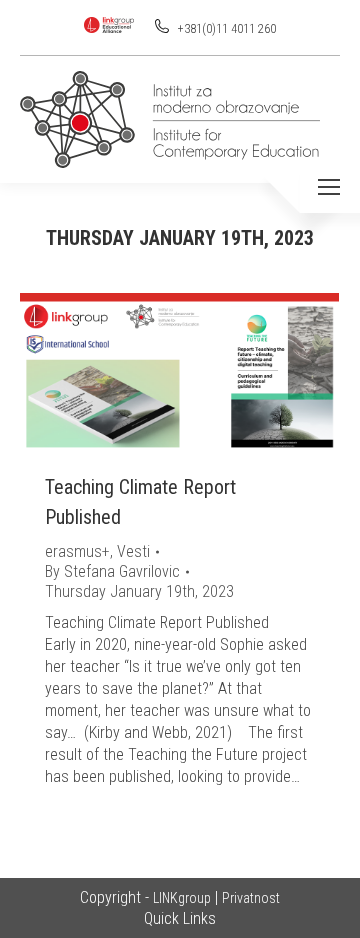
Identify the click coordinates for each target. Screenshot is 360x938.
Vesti (133, 551)
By (112, 571)
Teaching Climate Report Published (140, 502)
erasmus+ (77, 551)
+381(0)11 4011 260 (225, 29)
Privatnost (251, 898)
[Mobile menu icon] (329, 187)
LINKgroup (182, 898)
